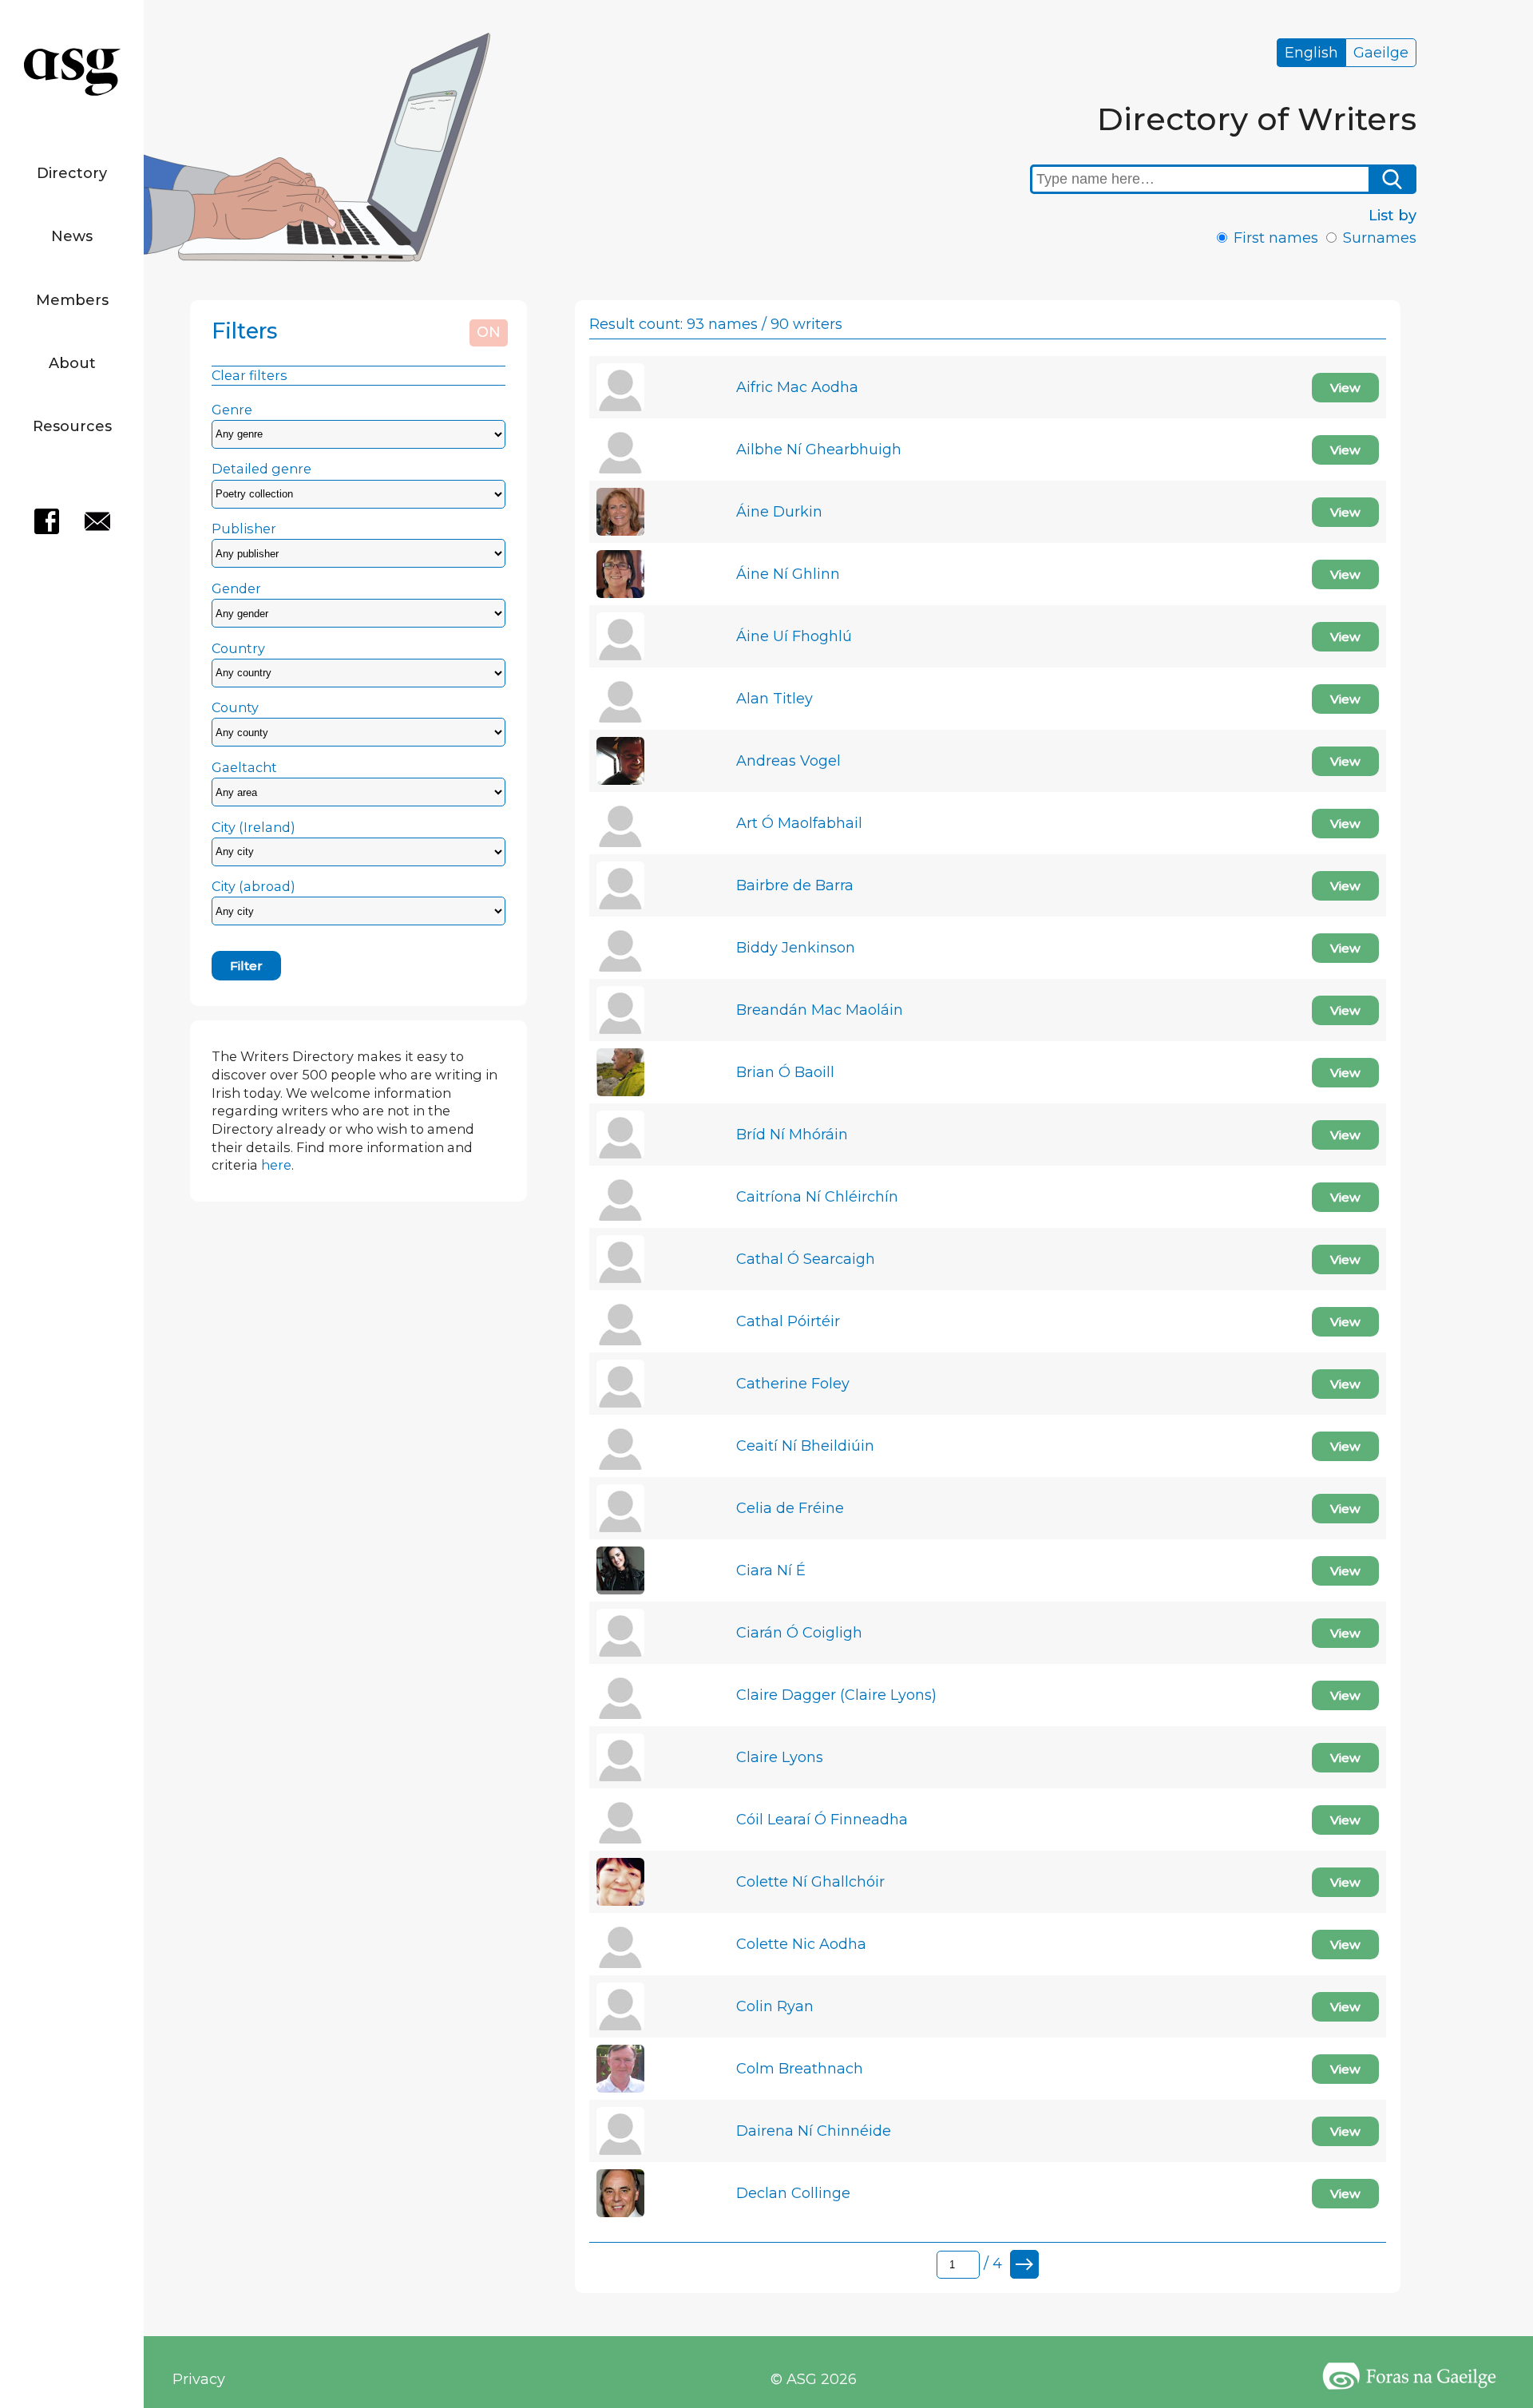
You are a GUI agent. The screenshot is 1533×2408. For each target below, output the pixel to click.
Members (72, 300)
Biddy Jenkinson (796, 948)
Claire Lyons (780, 1757)
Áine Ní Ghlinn (788, 574)
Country (238, 648)
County (235, 707)
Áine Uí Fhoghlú (794, 636)
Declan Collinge (793, 2193)
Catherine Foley (793, 1384)
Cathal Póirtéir (788, 1321)
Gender (236, 588)
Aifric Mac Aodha (797, 387)
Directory (72, 173)
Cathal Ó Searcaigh (806, 1259)
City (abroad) (254, 886)
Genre (232, 410)
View (1345, 388)
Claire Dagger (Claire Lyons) (836, 1695)
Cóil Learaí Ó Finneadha (822, 1820)
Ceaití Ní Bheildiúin (805, 1446)
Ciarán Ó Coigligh (799, 1633)
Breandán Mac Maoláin (820, 1010)
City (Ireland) (254, 827)
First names (1276, 238)
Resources (72, 426)
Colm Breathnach (800, 2069)
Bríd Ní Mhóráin (792, 1135)
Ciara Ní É (771, 1570)
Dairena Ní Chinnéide (814, 2131)
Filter (246, 966)
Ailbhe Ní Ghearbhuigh (819, 450)
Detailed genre (261, 469)
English (1311, 53)
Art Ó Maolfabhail (799, 823)
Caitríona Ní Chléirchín (817, 1197)
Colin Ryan (775, 2006)
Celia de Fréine (790, 1508)
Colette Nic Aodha (801, 1944)
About (72, 363)
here (276, 1165)
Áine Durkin (779, 512)
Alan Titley (774, 699)
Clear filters (250, 375)
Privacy (199, 2379)
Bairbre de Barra (795, 885)
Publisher (244, 529)
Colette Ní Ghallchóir (810, 1882)
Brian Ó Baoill (785, 1072)
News (72, 236)
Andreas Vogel (788, 761)
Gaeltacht (244, 767)
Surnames (1380, 238)
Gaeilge (1381, 53)
